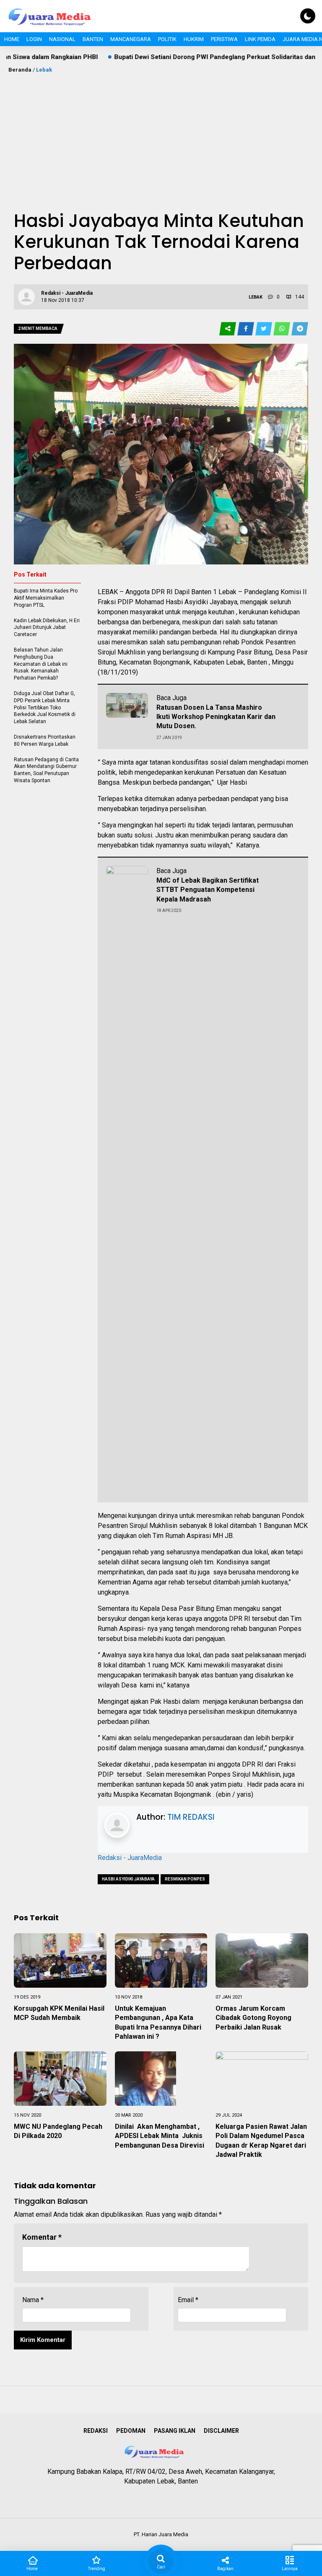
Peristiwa (224, 39)
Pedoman (131, 2431)
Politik (167, 39)
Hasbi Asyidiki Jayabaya (128, 1879)
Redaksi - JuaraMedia (130, 1858)
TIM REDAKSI (191, 1817)
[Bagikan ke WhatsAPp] (282, 329)
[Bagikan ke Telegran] (300, 329)
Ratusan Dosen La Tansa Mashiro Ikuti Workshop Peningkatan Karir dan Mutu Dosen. (216, 717)
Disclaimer (221, 2431)
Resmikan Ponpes (185, 1879)
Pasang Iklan (175, 2431)
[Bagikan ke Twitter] (264, 329)
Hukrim (194, 39)
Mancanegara (131, 39)
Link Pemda (260, 39)
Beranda (20, 70)
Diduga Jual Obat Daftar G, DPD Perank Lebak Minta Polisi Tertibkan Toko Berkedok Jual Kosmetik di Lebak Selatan (45, 707)
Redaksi (96, 2431)
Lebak (44, 70)
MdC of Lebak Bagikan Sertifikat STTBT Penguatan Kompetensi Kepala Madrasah (208, 890)
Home (12, 39)
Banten (93, 39)
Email (188, 2300)
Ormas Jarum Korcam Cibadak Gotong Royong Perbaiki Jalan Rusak (253, 2018)
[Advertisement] (161, 137)
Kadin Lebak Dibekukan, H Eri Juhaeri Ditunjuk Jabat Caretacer (47, 628)
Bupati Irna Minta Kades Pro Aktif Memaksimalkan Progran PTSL (46, 598)
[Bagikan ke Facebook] (246, 329)
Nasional (62, 39)
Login (34, 39)
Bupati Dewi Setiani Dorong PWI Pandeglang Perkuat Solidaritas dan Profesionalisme (181, 57)
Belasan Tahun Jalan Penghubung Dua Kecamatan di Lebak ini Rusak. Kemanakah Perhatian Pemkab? (41, 664)
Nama (33, 2300)
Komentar (42, 2237)
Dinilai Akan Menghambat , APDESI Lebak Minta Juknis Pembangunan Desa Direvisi (160, 2136)
